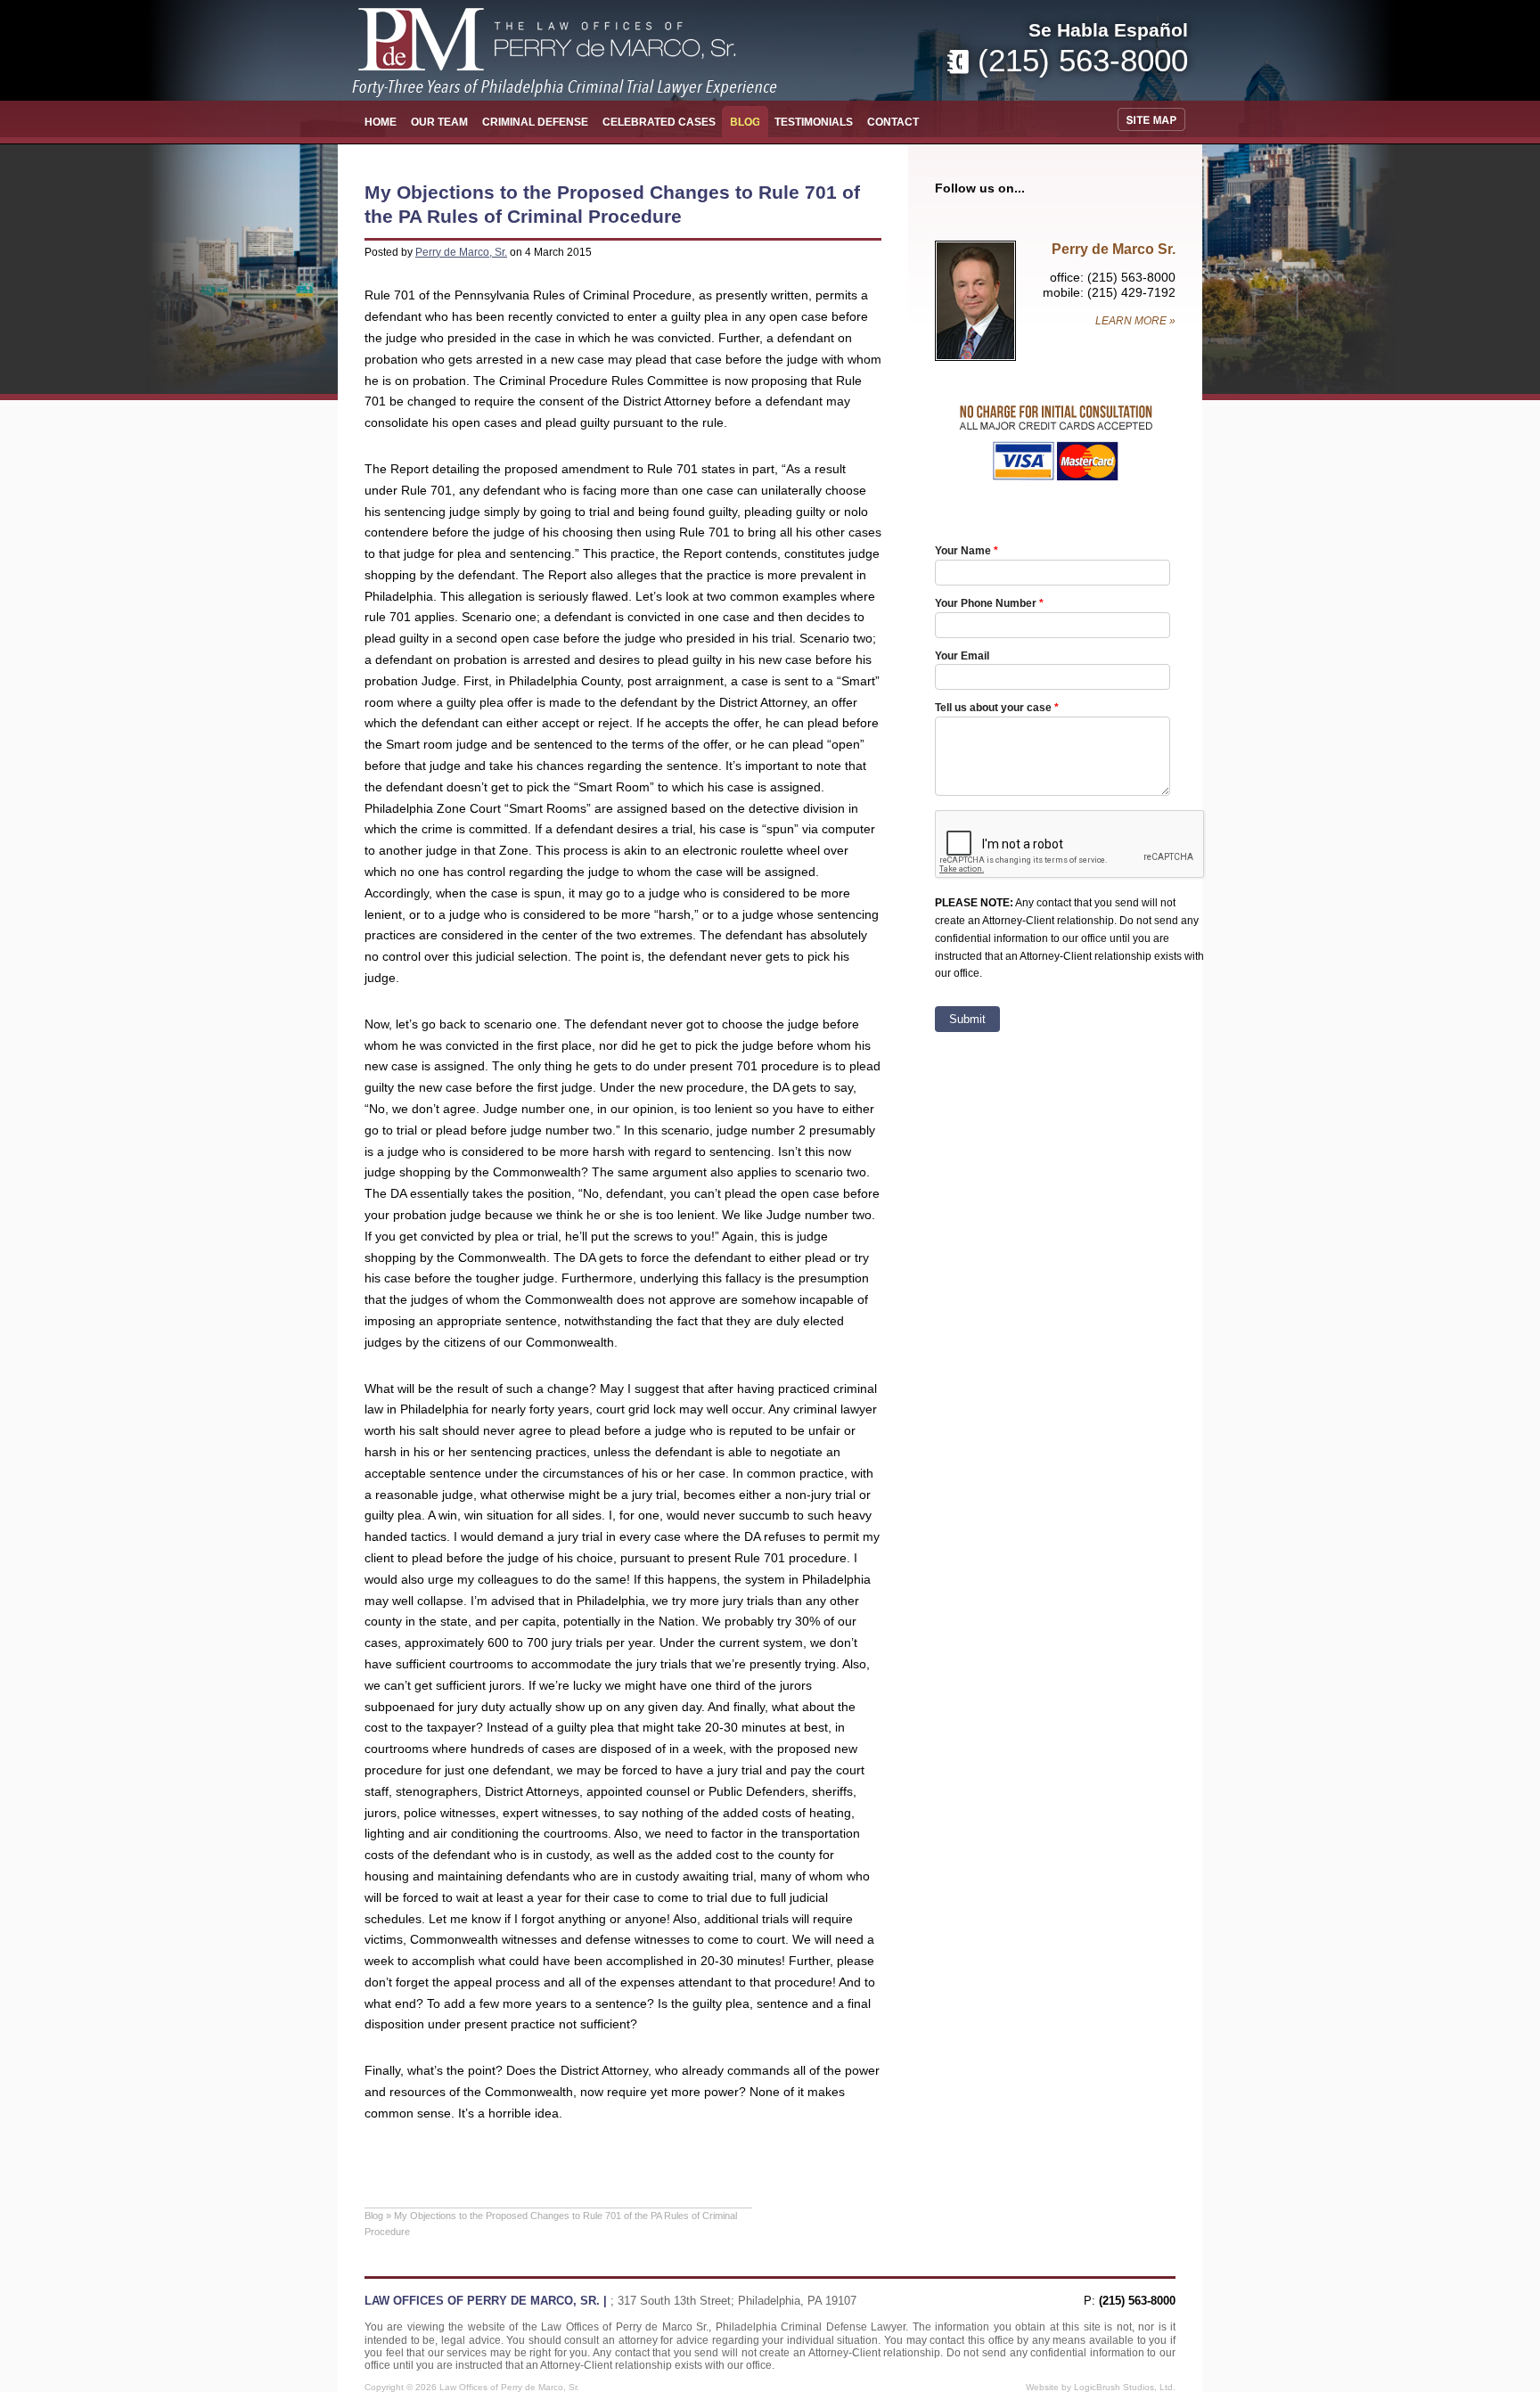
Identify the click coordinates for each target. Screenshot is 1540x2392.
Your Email (962, 655)
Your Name (963, 550)
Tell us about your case (993, 707)
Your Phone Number (986, 603)
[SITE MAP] (1155, 119)
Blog (374, 2216)
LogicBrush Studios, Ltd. (1125, 2387)
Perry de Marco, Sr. (461, 252)
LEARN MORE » (1135, 321)
